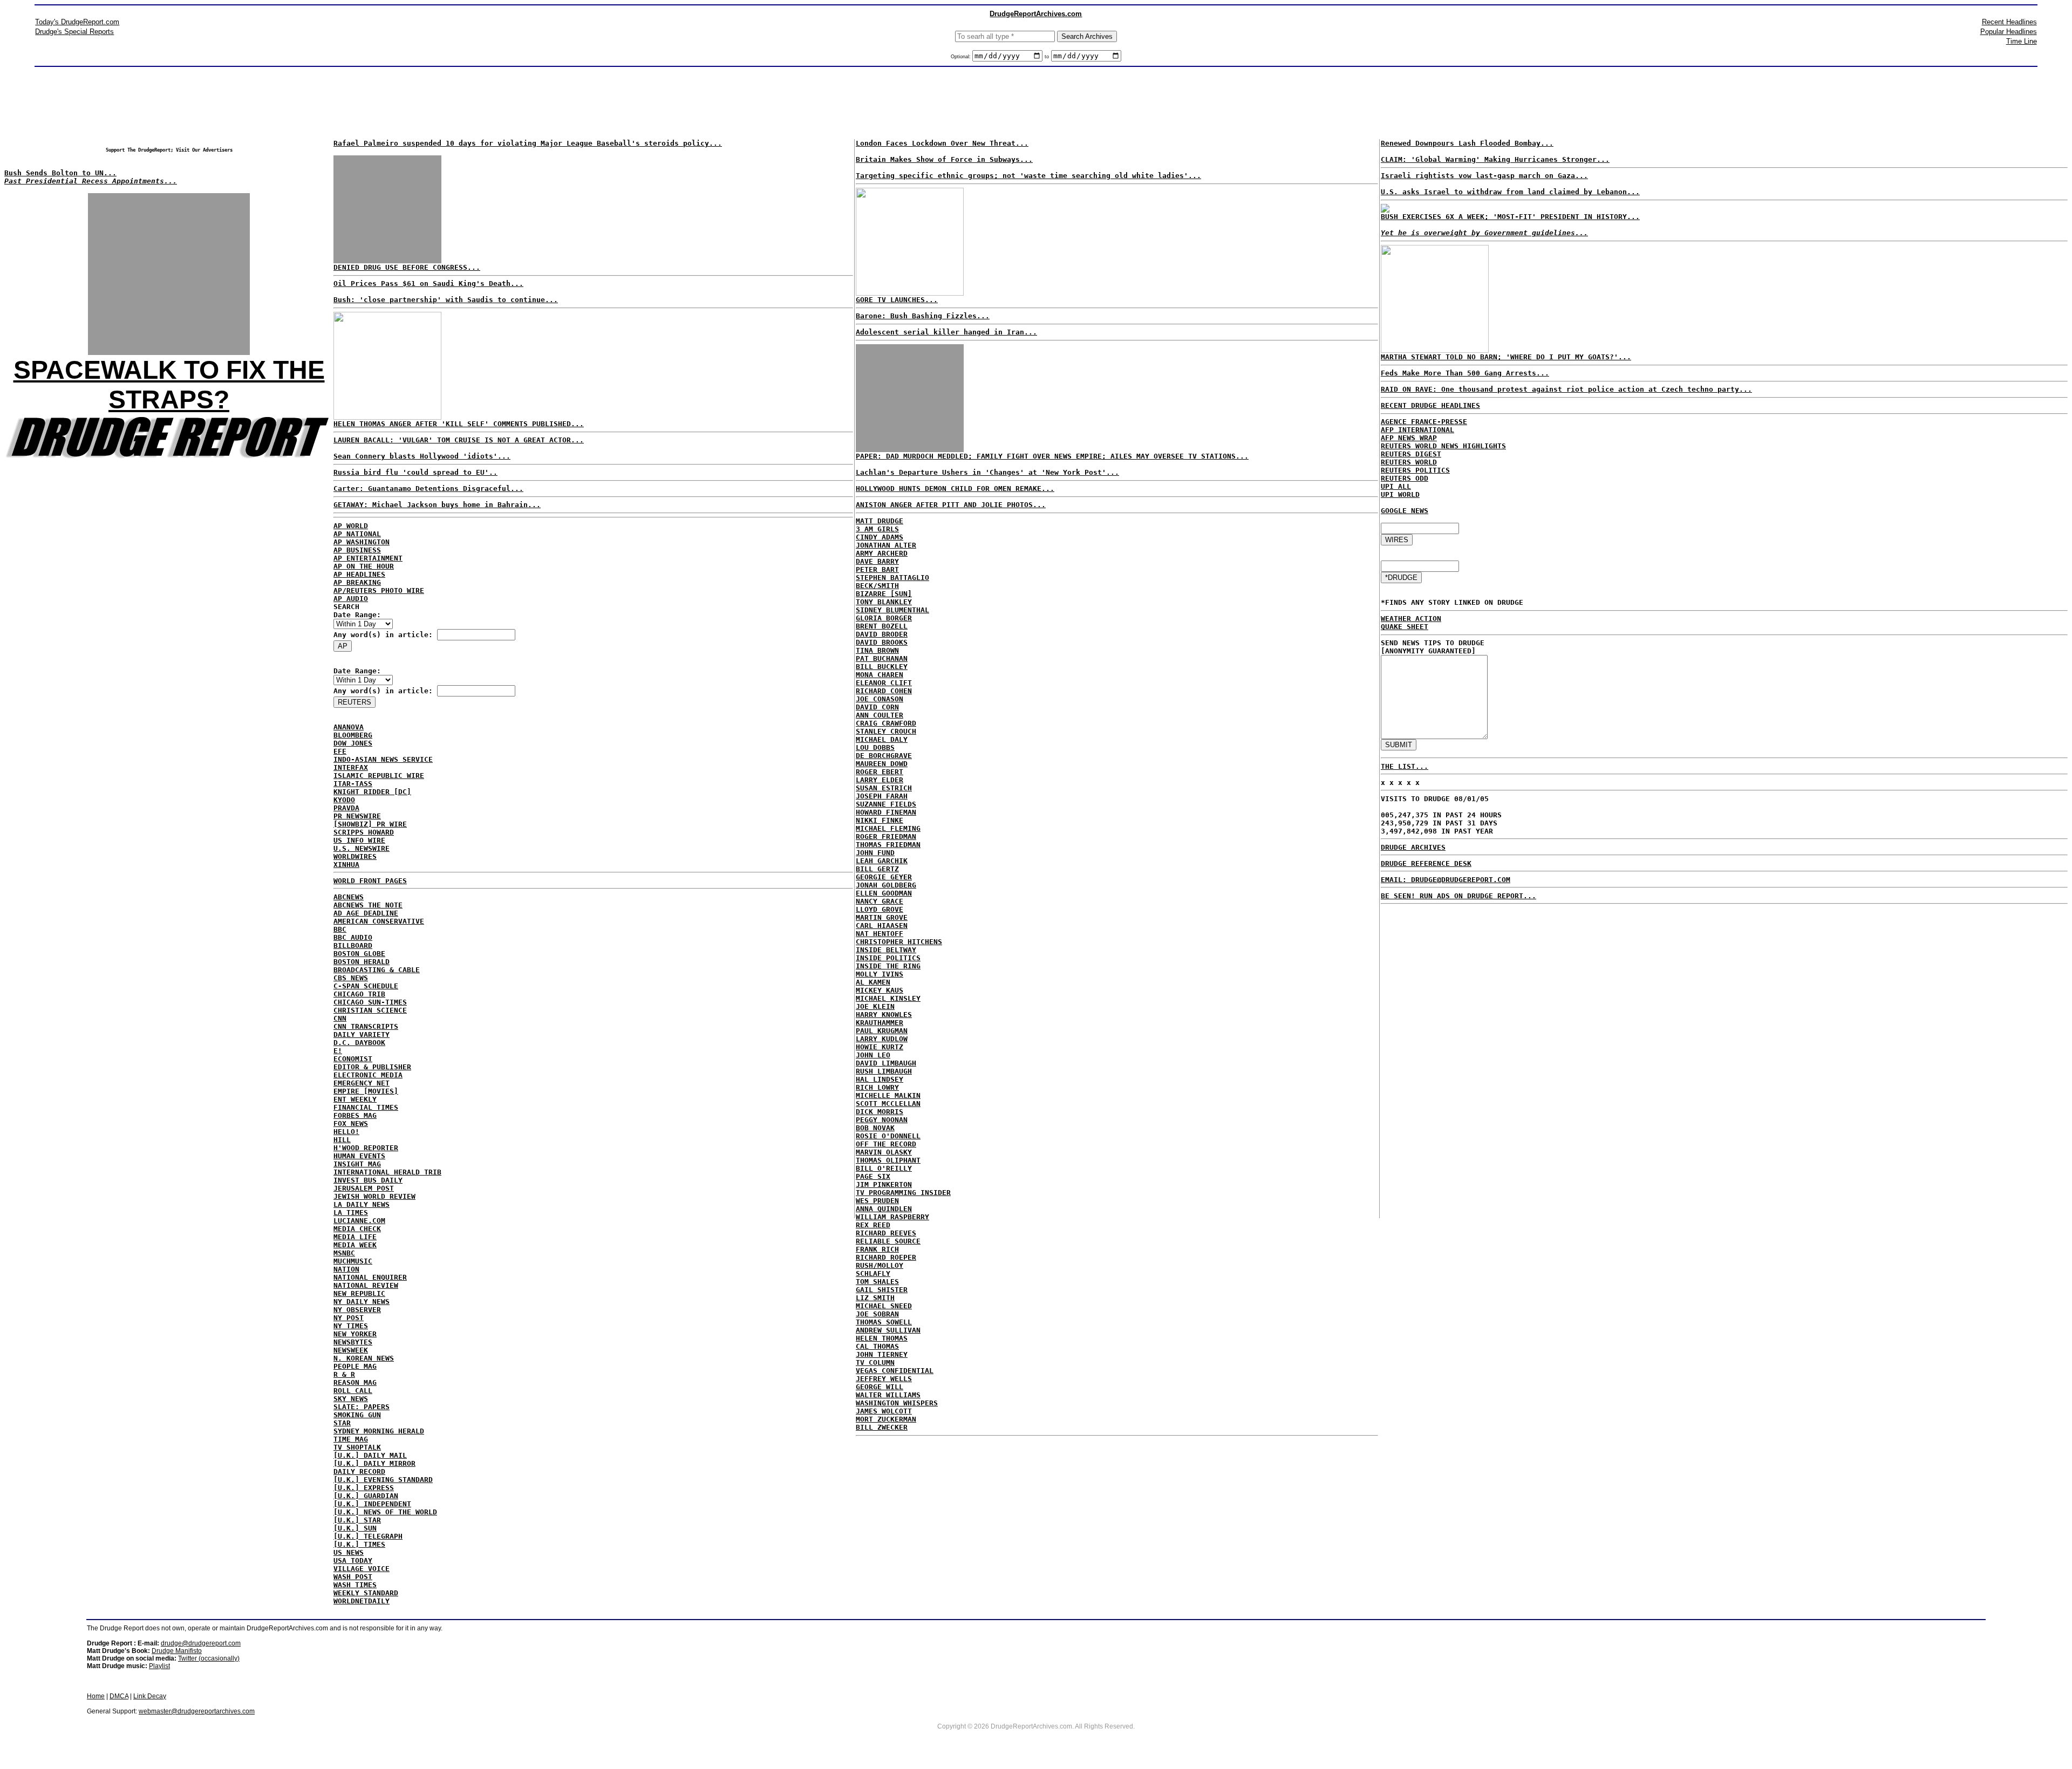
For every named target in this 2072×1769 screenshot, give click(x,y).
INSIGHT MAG (357, 1164)
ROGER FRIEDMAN (886, 836)
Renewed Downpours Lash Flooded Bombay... (1467, 143)
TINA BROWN (877, 650)
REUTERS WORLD (1409, 462)
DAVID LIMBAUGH (886, 1063)
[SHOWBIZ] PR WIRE (370, 824)
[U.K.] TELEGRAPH (368, 1536)
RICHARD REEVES (886, 1233)
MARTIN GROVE (882, 917)
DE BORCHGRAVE (884, 756)
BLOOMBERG (353, 735)
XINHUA (346, 865)
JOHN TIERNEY (882, 1354)
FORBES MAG (355, 1115)
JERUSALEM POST (364, 1188)
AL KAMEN (873, 982)
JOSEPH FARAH (882, 796)
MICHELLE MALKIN (888, 1095)
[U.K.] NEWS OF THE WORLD (385, 1512)
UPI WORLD (1400, 494)
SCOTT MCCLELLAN (888, 1104)
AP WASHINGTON (362, 542)
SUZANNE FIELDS (886, 804)
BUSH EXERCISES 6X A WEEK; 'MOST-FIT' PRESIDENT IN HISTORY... (1510, 217)
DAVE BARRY (877, 561)
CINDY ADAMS (880, 537)
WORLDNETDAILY (362, 1601)
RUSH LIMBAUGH (884, 1071)
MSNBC (344, 1253)
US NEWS (349, 1552)
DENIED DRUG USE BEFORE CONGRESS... (407, 267)
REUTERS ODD (1405, 478)
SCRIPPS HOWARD (364, 832)
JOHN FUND (875, 853)
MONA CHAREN (880, 675)
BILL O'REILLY (884, 1168)
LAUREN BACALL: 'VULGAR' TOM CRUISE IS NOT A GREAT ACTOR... (459, 440)
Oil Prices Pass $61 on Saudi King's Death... (428, 284)
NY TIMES (351, 1326)
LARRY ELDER (880, 780)
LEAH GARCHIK (882, 861)
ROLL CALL (353, 1391)
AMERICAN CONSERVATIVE (379, 921)
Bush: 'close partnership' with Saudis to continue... (446, 300)
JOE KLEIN (875, 1006)
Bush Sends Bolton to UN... (60, 173)
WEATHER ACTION (1411, 619)
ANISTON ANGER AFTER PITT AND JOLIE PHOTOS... (951, 505)
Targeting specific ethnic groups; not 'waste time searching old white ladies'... (1028, 176)
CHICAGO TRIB (359, 994)
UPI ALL (1396, 486)
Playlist (159, 1666)
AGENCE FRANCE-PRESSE (1424, 422)
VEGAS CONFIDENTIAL (895, 1371)
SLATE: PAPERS (362, 1407)
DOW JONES (353, 743)
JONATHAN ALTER (886, 545)
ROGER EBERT (880, 772)
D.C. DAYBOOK (359, 1043)
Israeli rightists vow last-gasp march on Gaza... (1484, 176)
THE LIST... (1405, 766)
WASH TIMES (355, 1585)
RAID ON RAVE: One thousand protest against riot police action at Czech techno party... (1566, 389)
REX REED (873, 1225)
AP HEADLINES (359, 574)
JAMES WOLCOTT (884, 1411)
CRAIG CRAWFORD (886, 723)
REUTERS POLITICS (1415, 470)
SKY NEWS (351, 1399)
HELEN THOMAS (882, 1338)
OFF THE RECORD (886, 1144)
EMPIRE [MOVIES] (366, 1091)
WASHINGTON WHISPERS (897, 1403)
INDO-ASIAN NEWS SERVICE (383, 759)
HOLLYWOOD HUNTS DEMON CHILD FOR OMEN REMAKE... (955, 489)
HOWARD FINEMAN (886, 812)
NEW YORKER (355, 1334)
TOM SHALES (877, 1282)
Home (96, 1696)
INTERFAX (351, 767)
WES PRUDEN (877, 1201)
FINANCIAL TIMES (366, 1107)
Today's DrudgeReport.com (77, 22)
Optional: (962, 57)
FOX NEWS (351, 1123)
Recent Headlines (2009, 22)
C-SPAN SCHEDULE (366, 986)
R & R (344, 1374)
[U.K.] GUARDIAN (366, 1496)
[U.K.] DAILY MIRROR (374, 1463)
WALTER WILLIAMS (888, 1395)
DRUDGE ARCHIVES (1413, 847)
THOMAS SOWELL (884, 1322)
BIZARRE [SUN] (884, 594)
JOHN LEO (873, 1055)
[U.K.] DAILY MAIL (370, 1455)
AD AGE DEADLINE (366, 913)
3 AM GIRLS (877, 529)
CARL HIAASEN (882, 926)
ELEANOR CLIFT (884, 683)
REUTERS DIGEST (1411, 454)
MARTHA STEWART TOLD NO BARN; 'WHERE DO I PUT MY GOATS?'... (1506, 357)
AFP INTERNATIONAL (1417, 430)
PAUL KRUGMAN (882, 1031)
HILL (342, 1140)
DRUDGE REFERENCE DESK (1426, 863)
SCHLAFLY (873, 1273)
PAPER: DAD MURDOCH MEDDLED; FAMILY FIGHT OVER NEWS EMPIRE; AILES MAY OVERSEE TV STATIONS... (1052, 456)
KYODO (344, 800)
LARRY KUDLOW (882, 1039)
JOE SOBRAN (877, 1314)
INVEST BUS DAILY (368, 1180)
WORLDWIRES (355, 856)
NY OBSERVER (357, 1310)
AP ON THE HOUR (364, 566)
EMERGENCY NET (362, 1083)
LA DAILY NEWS (362, 1204)
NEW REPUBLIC (359, 1293)
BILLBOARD (353, 945)
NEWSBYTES (353, 1342)
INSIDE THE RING (888, 966)
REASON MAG (355, 1382)
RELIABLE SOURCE (888, 1241)
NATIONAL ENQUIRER (370, 1277)
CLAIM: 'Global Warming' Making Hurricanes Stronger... (1495, 159)
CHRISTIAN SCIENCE (370, 1010)
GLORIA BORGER (884, 618)
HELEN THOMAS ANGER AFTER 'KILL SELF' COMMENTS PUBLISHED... (459, 424)
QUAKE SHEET (1405, 627)
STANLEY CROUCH (886, 731)
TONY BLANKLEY (884, 602)
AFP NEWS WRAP (1409, 438)
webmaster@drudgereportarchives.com (197, 1711)
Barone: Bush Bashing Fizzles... (923, 316)
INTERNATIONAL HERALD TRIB (387, 1172)
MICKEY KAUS (880, 990)
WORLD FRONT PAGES (370, 881)
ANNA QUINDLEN (884, 1209)
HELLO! (346, 1132)
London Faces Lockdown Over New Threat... (942, 143)
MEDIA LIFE (355, 1237)
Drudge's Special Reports (74, 32)
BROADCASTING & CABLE (377, 970)
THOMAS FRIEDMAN (888, 845)
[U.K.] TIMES (359, 1544)
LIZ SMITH (875, 1298)
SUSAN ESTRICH (884, 788)
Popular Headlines (2009, 32)
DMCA (119, 1696)
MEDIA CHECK (357, 1229)
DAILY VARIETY (362, 1034)
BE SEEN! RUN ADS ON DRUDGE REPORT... (1458, 896)
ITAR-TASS (353, 784)
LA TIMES (351, 1213)
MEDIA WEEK (355, 1245)
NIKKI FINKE (880, 820)
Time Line (2022, 41)
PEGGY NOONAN (882, 1120)
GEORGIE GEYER (884, 877)
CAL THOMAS (877, 1346)
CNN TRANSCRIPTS (366, 1026)
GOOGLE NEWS (1405, 511)
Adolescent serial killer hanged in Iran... (946, 332)
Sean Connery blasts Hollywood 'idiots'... (422, 456)
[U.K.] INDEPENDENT (372, 1504)
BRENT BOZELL (882, 626)
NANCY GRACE (880, 901)
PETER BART (877, 569)
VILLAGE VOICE (362, 1569)
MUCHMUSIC (353, 1261)
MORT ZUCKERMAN (886, 1419)
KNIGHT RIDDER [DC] (372, 792)
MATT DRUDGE (880, 521)
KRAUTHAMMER (880, 1023)
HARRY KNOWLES (884, 1015)
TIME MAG (351, 1439)
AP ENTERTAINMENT (368, 558)
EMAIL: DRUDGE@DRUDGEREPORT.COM (1446, 880)
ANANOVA (349, 727)
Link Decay (150, 1696)
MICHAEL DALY (882, 739)
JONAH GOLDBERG (886, 885)
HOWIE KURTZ (880, 1047)
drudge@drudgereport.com (201, 1643)
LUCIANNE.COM (359, 1221)
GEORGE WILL (880, 1387)
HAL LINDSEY (880, 1079)
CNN (340, 1018)
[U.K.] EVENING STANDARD (383, 1480)
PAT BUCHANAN (882, 658)
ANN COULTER (880, 715)
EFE (340, 751)
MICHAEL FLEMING (888, 828)
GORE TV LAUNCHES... (897, 300)
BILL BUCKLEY (882, 667)
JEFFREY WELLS (884, 1379)
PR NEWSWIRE (357, 816)
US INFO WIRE (359, 840)
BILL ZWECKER (882, 1427)
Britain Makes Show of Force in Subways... (944, 159)
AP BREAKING (357, 582)
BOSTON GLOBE (359, 954)
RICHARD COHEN (884, 691)
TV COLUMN (875, 1362)
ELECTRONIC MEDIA (368, 1075)
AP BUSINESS (357, 550)
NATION (346, 1269)
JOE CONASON (880, 699)
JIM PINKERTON (884, 1184)
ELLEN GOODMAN (884, 893)
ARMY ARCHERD (882, 553)
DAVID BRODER (882, 634)
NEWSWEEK (351, 1350)
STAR (342, 1423)
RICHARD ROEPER (886, 1257)
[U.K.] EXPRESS (364, 1488)
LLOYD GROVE (880, 909)
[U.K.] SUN (355, 1528)
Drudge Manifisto (177, 1651)
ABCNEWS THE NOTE (368, 905)
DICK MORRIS (880, 1112)
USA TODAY (353, 1560)
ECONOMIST (353, 1059)
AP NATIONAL (357, 534)
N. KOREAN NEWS (364, 1358)
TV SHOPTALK (357, 1447)
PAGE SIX (873, 1176)
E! (338, 1051)
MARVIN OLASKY (884, 1152)
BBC (340, 929)
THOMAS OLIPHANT (888, 1160)
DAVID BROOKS (882, 642)
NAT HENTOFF (880, 934)
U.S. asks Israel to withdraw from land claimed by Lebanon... (1510, 192)
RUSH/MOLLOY (880, 1265)
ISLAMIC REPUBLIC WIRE (379, 776)
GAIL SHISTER (882, 1290)
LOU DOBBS (875, 747)
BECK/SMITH (877, 586)
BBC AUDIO (353, 937)
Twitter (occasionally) (209, 1658)
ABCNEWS (349, 897)
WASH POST (353, 1577)
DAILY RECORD (359, 1471)
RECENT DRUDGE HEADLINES (1430, 405)
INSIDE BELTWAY (886, 950)
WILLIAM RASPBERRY (892, 1217)
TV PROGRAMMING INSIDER (903, 1193)
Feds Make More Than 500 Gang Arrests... (1465, 373)
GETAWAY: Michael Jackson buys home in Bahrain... (437, 505)
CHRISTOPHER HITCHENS (899, 942)
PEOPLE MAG (355, 1366)
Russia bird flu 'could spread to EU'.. (415, 472)
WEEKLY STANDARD (366, 1593)
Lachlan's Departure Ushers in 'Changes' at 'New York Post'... (987, 472)
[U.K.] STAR (357, 1520)
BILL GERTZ (877, 869)
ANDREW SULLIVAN (888, 1330)
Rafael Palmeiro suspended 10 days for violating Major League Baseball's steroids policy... (528, 143)
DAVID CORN (877, 707)
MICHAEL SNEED (884, 1306)
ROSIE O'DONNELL (888, 1136)
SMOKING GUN (357, 1415)
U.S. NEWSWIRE (362, 848)
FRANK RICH (877, 1249)
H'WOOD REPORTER (366, 1148)
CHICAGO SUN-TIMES (370, 1002)
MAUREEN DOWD (882, 764)
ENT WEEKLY (355, 1099)
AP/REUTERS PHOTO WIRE (379, 590)
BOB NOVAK (875, 1128)
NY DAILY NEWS (362, 1302)
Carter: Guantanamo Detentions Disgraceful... (428, 489)
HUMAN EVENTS (359, 1156)
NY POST (349, 1318)
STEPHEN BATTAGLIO (892, 578)
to (1047, 57)
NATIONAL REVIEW (366, 1285)
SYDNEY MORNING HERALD (379, 1431)
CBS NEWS (351, 978)
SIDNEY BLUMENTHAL (892, 610)
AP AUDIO (351, 599)
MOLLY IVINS (880, 974)
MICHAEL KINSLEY (888, 998)
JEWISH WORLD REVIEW (374, 1196)
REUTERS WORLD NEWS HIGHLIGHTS (1443, 446)
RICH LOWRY (877, 1087)
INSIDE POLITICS (888, 958)
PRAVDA (346, 808)
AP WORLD (351, 526)
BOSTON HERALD (362, 962)
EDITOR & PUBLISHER (372, 1067)
